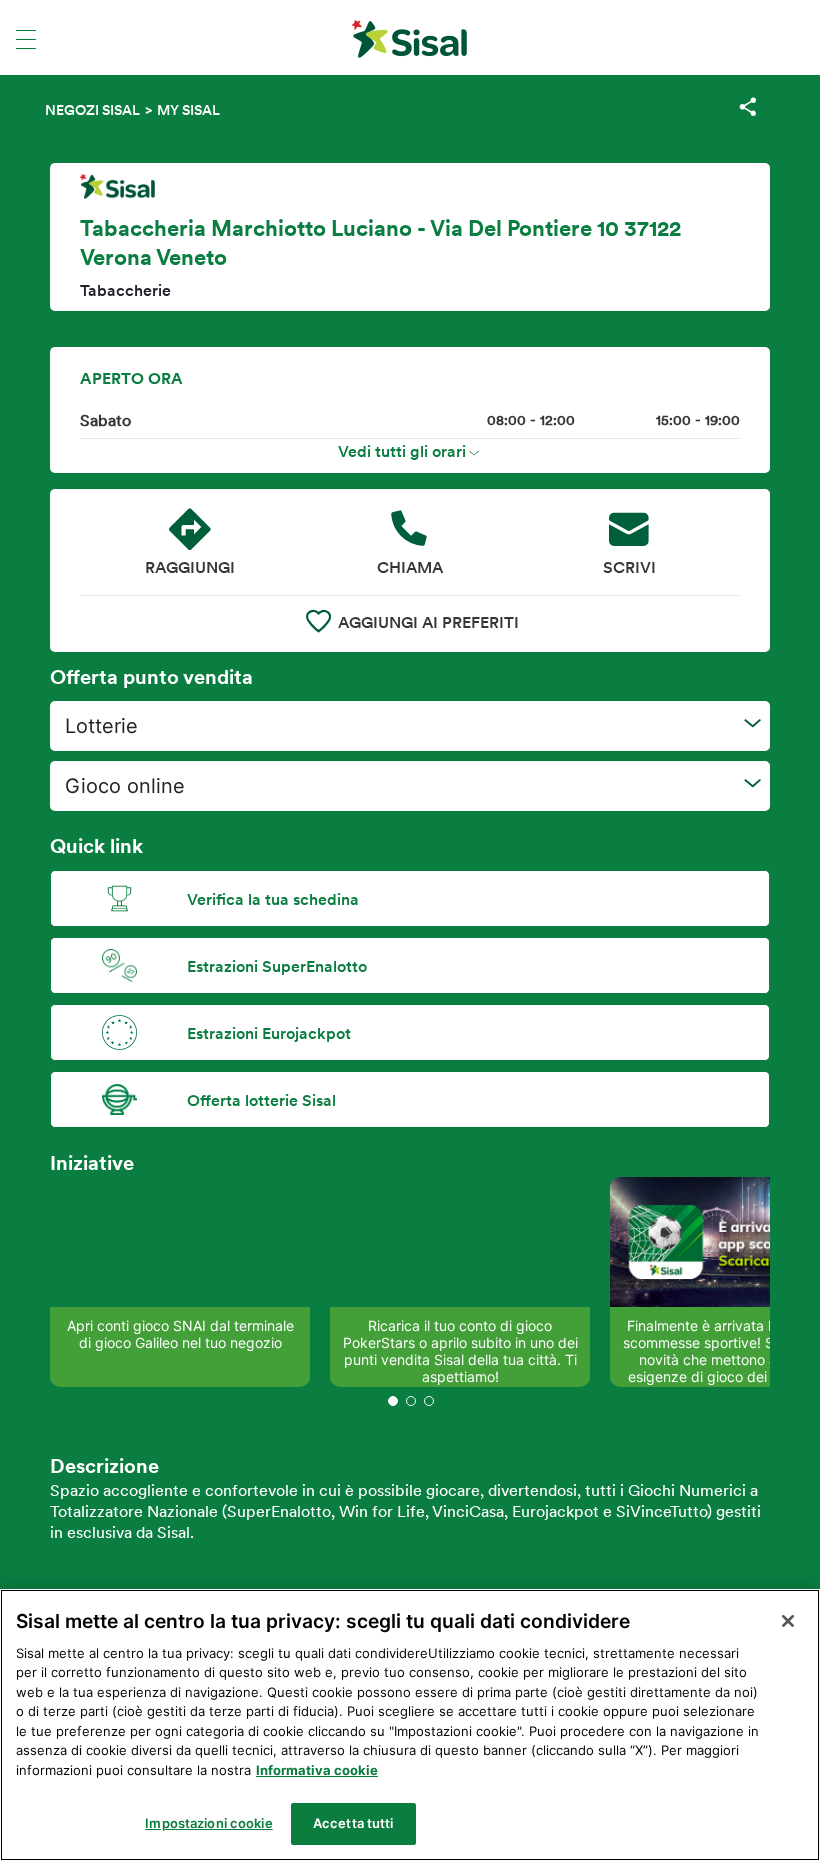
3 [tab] (429, 1401)
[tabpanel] (180, 1282)
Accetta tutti (353, 1823)
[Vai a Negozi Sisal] (409, 39)
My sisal (188, 110)
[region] (410, 1725)
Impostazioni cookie (208, 1823)
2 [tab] (411, 1401)
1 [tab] (393, 1401)
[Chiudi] (788, 1621)
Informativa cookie (317, 1770)
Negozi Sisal (92, 110)
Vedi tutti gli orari (402, 451)
